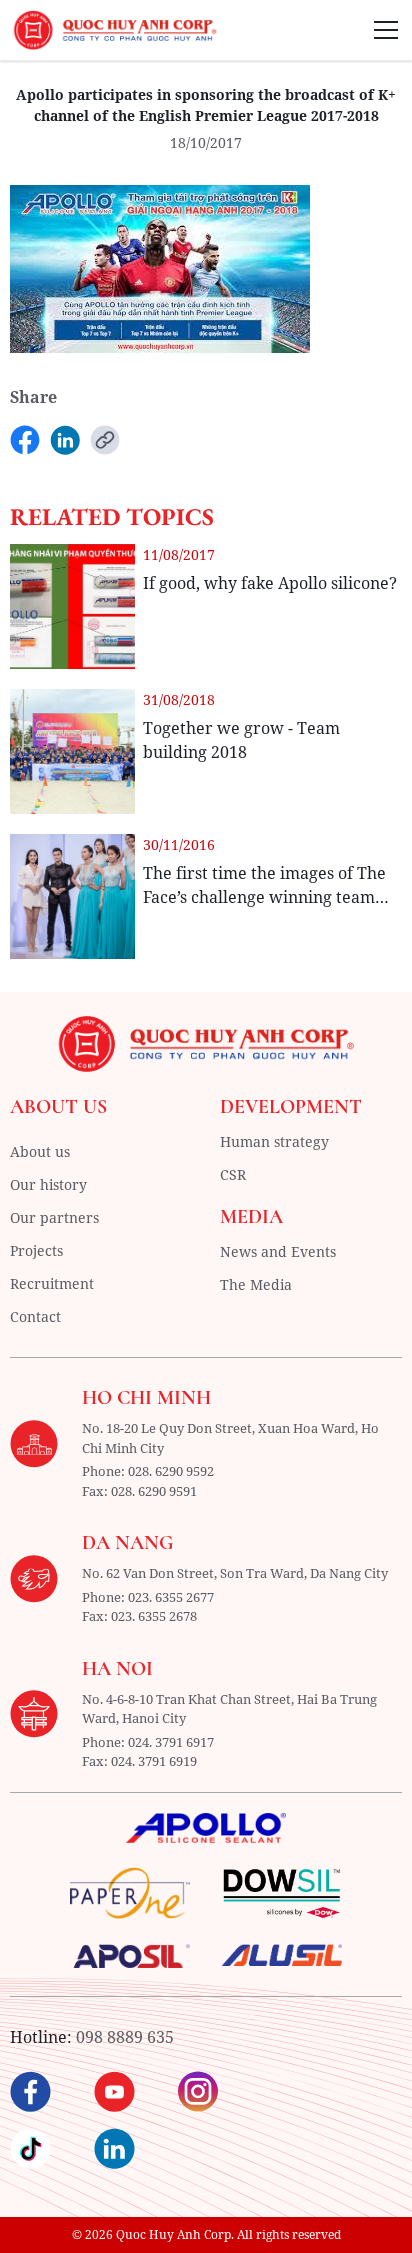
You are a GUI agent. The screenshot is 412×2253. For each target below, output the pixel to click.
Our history (48, 1184)
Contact (35, 1316)
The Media (256, 1284)
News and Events (278, 1251)
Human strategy (274, 1141)
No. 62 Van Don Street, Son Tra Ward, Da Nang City (235, 1573)
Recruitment (52, 1283)
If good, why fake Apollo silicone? (270, 583)
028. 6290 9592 (171, 1471)
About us (40, 1151)
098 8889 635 (125, 2037)
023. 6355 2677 (171, 1597)
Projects (36, 1250)
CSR (233, 1174)
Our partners (54, 1217)
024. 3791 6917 (171, 1742)
